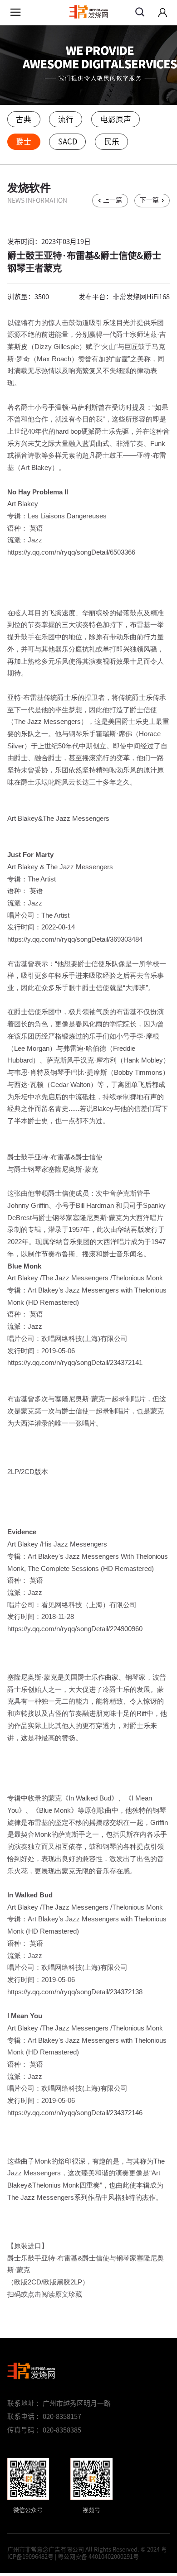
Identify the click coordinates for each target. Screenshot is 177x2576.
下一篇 (149, 200)
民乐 (112, 141)
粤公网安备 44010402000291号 (98, 2557)
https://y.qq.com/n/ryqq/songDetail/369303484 (75, 939)
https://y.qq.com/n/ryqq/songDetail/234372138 (75, 1992)
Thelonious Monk (138, 1278)
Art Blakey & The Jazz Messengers (60, 867)
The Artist (42, 879)
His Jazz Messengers (74, 1544)
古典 (24, 119)
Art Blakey (23, 504)
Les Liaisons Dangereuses (67, 516)
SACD (68, 141)
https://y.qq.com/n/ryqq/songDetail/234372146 (75, 2113)
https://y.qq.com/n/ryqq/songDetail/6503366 (71, 552)
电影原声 (116, 119)
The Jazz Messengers (75, 1278)
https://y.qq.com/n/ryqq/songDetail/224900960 (75, 1629)
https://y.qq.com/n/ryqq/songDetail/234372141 (75, 1363)
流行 (66, 119)
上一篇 (113, 200)
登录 (163, 13)
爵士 (24, 141)
